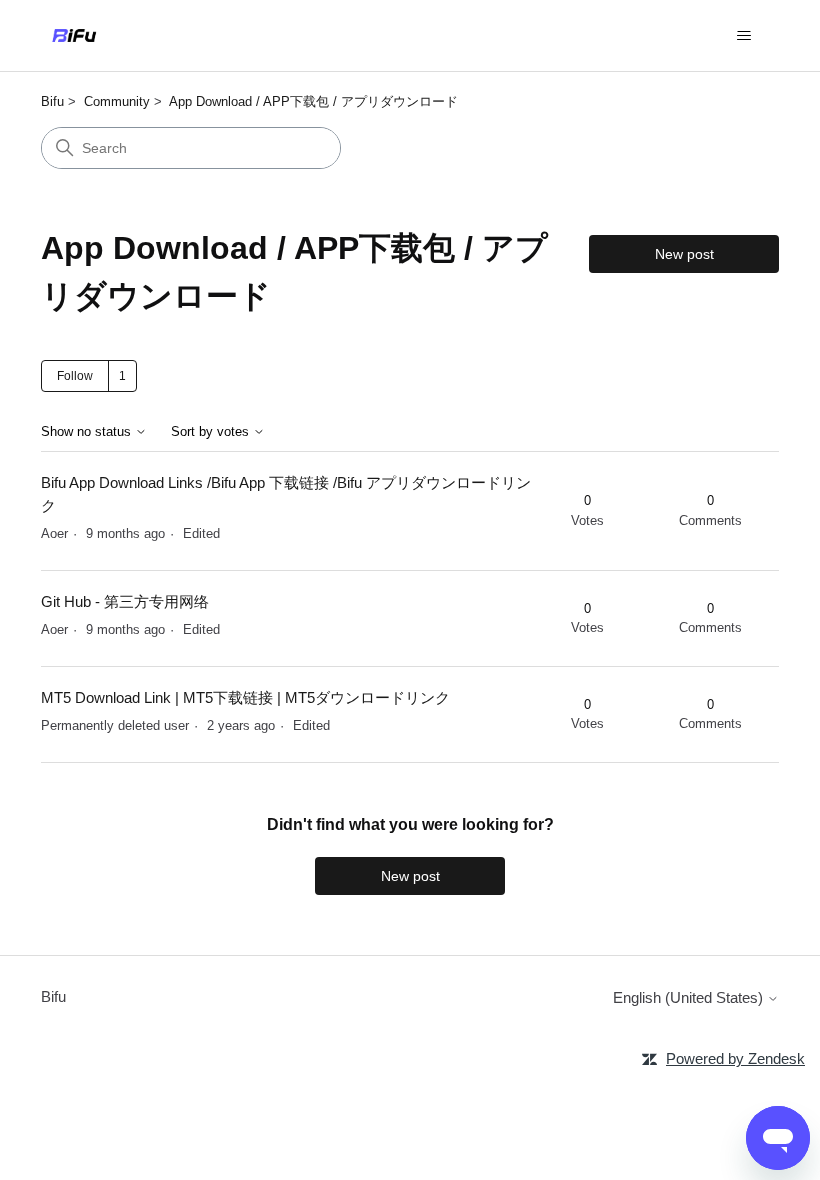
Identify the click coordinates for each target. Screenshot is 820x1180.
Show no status (88, 432)
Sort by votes (212, 432)
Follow (75, 376)
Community (117, 101)
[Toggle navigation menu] (743, 36)
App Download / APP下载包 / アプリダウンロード (313, 101)
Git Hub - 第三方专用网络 (125, 601)
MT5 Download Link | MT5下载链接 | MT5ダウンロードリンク (245, 697)
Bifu (52, 101)
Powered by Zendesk (735, 1058)
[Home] (74, 35)
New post (684, 254)
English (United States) (690, 997)
